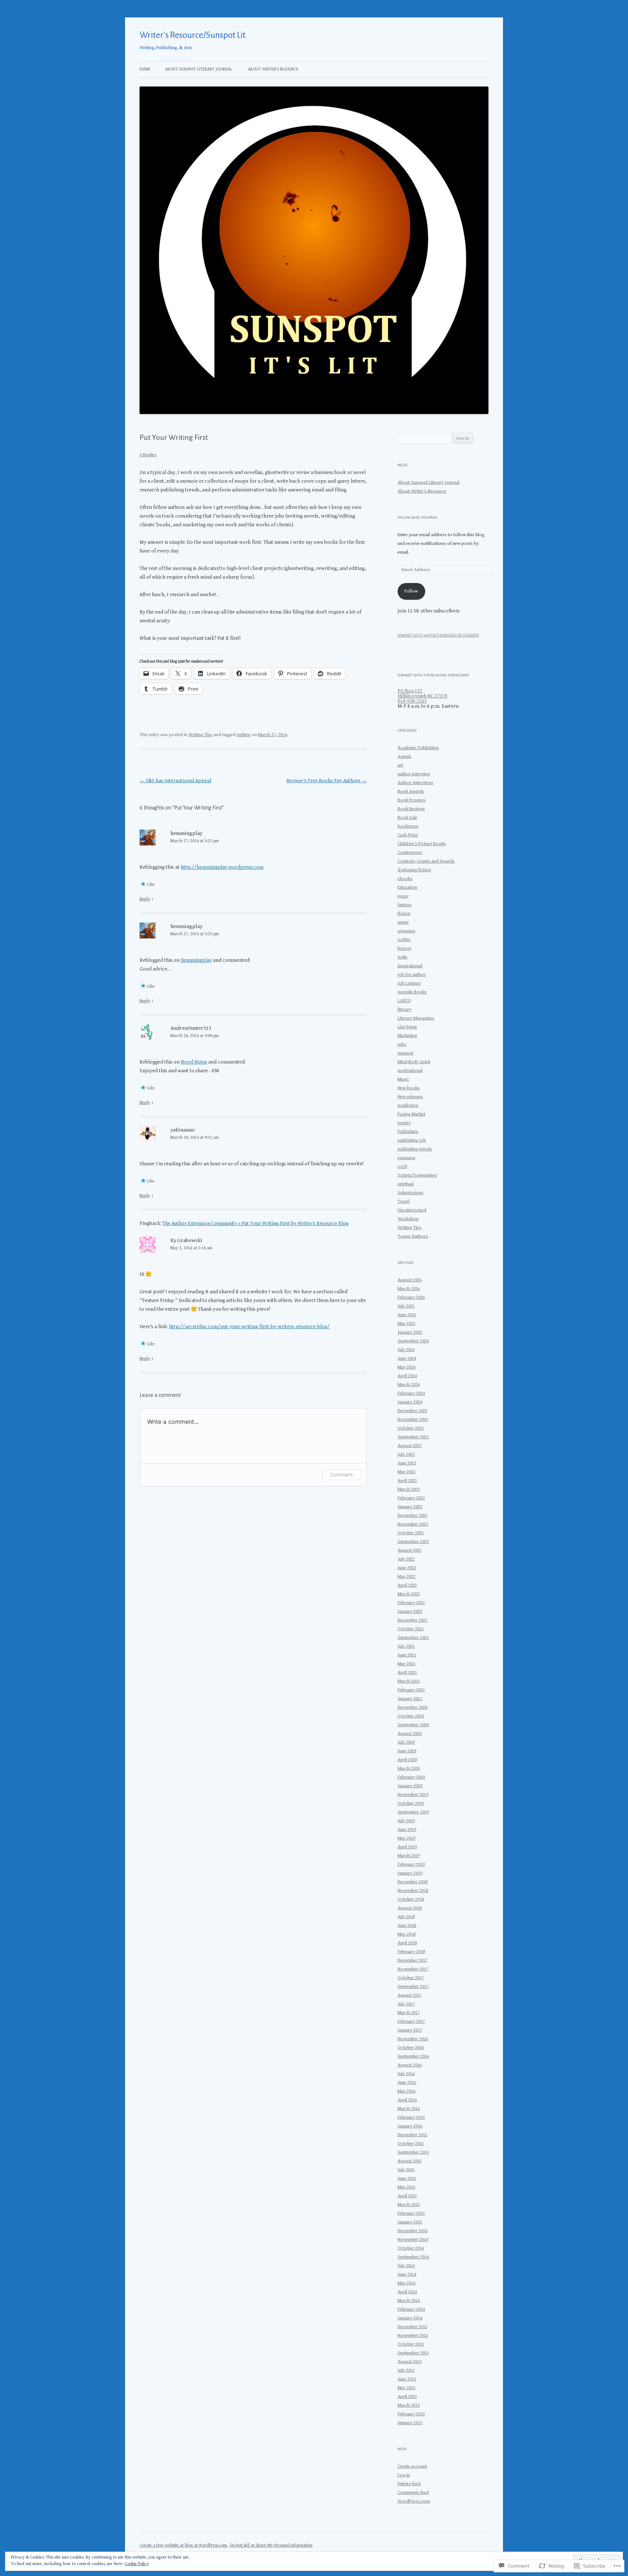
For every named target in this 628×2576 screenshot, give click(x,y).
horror (404, 949)
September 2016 (413, 2056)
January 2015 (410, 2222)
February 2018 (411, 1952)
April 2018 (407, 1943)
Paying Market (411, 1114)
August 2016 (410, 2065)
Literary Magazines (416, 1018)
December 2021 (412, 1620)
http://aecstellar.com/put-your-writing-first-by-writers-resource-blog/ (249, 1327)
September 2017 (413, 1987)
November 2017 (413, 1969)
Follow (411, 591)
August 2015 (410, 2161)
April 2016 (407, 2100)
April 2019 (407, 1847)
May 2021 (406, 1664)
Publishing (408, 1132)
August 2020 (410, 1734)
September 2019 (413, 1812)
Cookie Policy (137, 2564)
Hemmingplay (196, 960)
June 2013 (407, 2379)
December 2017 (412, 1960)
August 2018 (410, 1908)
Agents (404, 757)
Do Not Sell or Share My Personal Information (271, 2545)
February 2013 (411, 2414)
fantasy (405, 905)
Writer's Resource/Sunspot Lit (193, 35)
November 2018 (413, 1891)
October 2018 (411, 1899)
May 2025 (406, 1324)
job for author (412, 975)
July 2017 (406, 2004)
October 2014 (411, 2248)
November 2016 (413, 2039)
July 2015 (406, 2170)
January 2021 (410, 1699)
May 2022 (406, 1577)
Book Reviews (411, 809)
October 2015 (411, 2144)
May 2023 (406, 1472)
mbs (402, 1044)
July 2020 (406, 1742)
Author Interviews (415, 783)
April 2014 (407, 2292)
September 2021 (413, 1638)
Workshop (408, 1219)
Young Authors (413, 1236)
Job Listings (409, 983)
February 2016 (411, 2117)
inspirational (410, 966)
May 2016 (406, 2091)
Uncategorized (412, 1210)
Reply (145, 899)
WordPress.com (414, 2501)
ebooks (405, 879)
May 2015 (406, 2187)
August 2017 (410, 1995)
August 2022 (410, 1550)
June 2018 (407, 1926)
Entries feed (409, 2484)
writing (243, 735)
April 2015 (407, 2196)
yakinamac (183, 1130)
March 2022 (409, 1594)
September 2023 (413, 1437)
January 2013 (410, 2423)
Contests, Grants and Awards (426, 861)
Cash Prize (408, 835)
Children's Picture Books (422, 844)
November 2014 (413, 2240)
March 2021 (409, 1681)
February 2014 (411, 2309)
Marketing (407, 1036)
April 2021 (407, 1673)
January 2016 (410, 2126)
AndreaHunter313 (191, 1028)
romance (406, 1158)
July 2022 (406, 1559)
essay (403, 896)
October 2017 (411, 1978)
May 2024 (406, 1367)
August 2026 (410, 1280)
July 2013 (406, 2370)
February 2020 (411, 1777)
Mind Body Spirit (414, 1062)
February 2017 (411, 2022)
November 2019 (413, 1795)
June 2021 (407, 1655)
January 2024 (410, 1402)
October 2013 (411, 2344)
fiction (404, 914)
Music (403, 1079)
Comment (341, 1474)
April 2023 (407, 1481)
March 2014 (409, 2301)
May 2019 (406, 1838)
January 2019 (410, 1873)
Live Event (407, 1027)
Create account (412, 2466)
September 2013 (413, 2353)
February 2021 (411, 1690)
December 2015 (412, 2135)
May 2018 (406, 1934)
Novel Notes (194, 1062)
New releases (410, 1097)
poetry (404, 1123)
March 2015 (409, 2205)
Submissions (410, 1193)
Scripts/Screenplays (417, 1175)
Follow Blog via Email (418, 517)
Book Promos (412, 800)
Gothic (404, 940)
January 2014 (410, 2318)
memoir (406, 1053)
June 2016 (407, 2083)
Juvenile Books (412, 992)
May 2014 (406, 2283)
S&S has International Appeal (175, 781)
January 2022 (410, 1611)
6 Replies (148, 455)
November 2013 (413, 2336)
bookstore (408, 826)
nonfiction (408, 1106)
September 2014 (413, 2257)
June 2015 (407, 2179)
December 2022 (412, 1516)
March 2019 (409, 1856)
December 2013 (412, 2327)
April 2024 (407, 1376)
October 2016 (411, 2048)
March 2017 (409, 2013)
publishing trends (415, 1149)
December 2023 (412, 1411)
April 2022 (407, 1585)
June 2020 (407, 1751)
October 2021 (411, 1629)
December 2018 (412, 1882)
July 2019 (406, 1821)
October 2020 (411, 1716)
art (400, 765)
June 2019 (407, 1830)
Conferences (410, 853)
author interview (414, 774)
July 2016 (406, 2074)
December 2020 (412, 1707)
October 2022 (411, 1533)
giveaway (406, 931)
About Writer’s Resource (273, 69)
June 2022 (407, 1568)
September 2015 (413, 2152)
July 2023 (406, 1454)
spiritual (406, 1184)
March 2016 (409, 2109)
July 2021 (406, 1646)
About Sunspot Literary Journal (199, 69)
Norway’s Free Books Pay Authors (327, 781)
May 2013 (406, 2388)
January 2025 (410, 1332)
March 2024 (409, 1385)
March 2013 (409, 2405)
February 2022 (411, 1603)
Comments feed (413, 2493)
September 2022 (413, 1542)
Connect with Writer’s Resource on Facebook (438, 635)
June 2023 (407, 1463)
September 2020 (413, 1725)
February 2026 (411, 1297)
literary (404, 1010)
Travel (404, 1201)
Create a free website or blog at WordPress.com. (184, 2545)
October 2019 (411, 1803)
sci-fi (402, 1167)
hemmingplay (186, 833)
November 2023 (413, 1420)
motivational (410, 1071)
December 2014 (412, 2231)
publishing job (412, 1140)
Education (407, 887)
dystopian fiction (414, 870)
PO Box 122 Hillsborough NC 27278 (422, 694)
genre (403, 922)
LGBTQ (404, 1001)
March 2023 (409, 1489)
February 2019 (411, 1864)
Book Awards (411, 791)
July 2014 (406, 2266)
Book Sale (407, 818)
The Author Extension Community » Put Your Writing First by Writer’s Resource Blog (255, 1223)
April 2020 (407, 1760)
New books (409, 1088)
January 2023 (410, 1507)
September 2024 (413, 1341)
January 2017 (410, 2030)
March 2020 (409, 1769)
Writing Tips (201, 735)
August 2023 (410, 1446)
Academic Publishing (418, 748)
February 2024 (411, 1393)
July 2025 (406, 1306)
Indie (402, 957)
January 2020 (410, 1786)
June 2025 (407, 1315)
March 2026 (409, 1289)
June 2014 (407, 2274)
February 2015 (411, 2213)
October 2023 (411, 1428)
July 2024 (406, 1350)
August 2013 (410, 2362)
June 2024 (407, 1359)
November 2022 (413, 1524)
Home (145, 69)
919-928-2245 (412, 701)
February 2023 (411, 1498)
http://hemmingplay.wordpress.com (222, 867)
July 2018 (406, 1917)
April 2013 (407, 2397)
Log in (404, 2475)
